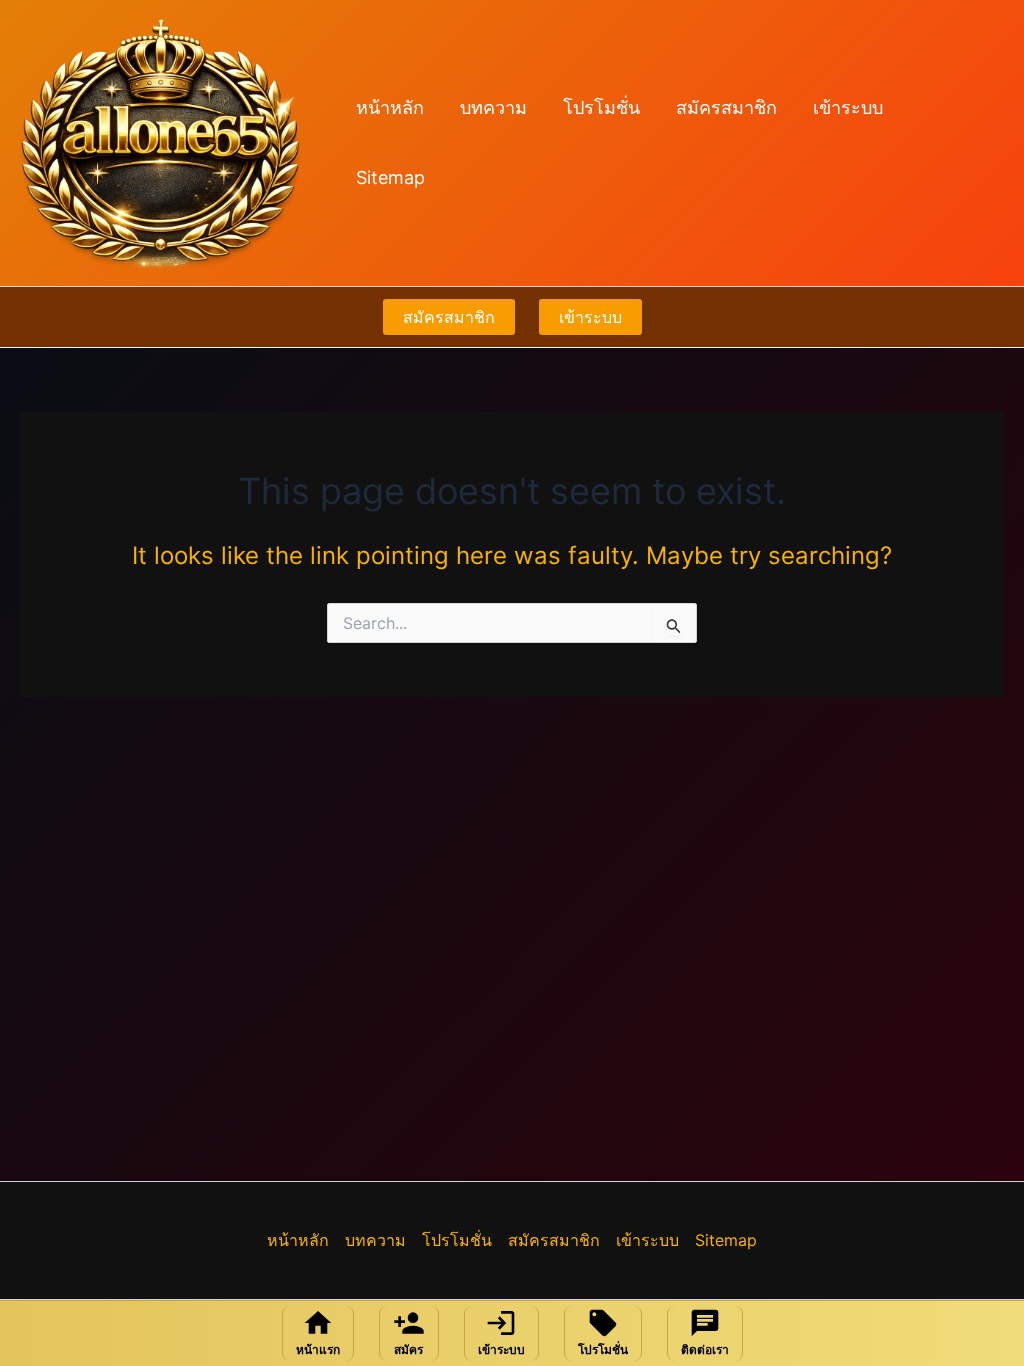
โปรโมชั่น (601, 107)
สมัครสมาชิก (726, 107)
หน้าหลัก (390, 107)
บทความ (493, 107)
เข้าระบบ (848, 107)
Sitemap (390, 177)
